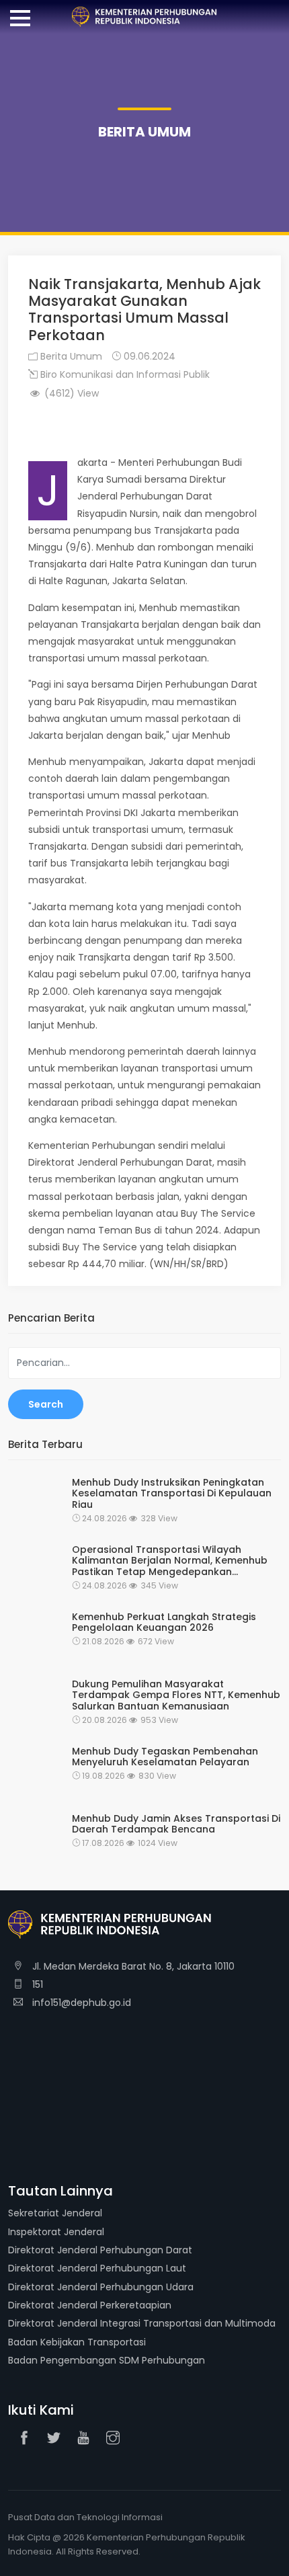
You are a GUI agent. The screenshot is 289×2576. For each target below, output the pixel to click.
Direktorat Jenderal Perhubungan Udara (101, 2287)
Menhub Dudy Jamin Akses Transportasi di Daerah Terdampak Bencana (176, 1824)
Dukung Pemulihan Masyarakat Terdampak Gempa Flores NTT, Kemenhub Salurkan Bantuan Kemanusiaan (176, 1695)
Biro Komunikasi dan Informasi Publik (124, 374)
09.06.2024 (148, 356)
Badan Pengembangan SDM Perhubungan (107, 2360)
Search (46, 1404)
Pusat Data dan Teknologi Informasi (85, 2517)
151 (36, 1984)
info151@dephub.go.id (80, 2003)
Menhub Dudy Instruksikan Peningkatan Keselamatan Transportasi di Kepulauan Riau (172, 1494)
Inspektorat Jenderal (56, 2232)
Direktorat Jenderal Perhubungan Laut (97, 2268)
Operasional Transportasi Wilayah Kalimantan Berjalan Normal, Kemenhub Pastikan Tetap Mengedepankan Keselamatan (170, 1561)
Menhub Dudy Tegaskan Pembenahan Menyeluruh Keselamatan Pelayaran (165, 1757)
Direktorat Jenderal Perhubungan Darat (100, 2250)
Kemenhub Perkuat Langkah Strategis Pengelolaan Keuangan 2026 (164, 1623)
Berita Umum (70, 356)
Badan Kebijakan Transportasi (77, 2342)
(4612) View (70, 393)
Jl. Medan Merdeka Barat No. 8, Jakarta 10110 (132, 1966)
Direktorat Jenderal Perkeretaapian (90, 2305)
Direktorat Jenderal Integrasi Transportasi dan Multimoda (142, 2323)
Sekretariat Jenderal (55, 2213)
